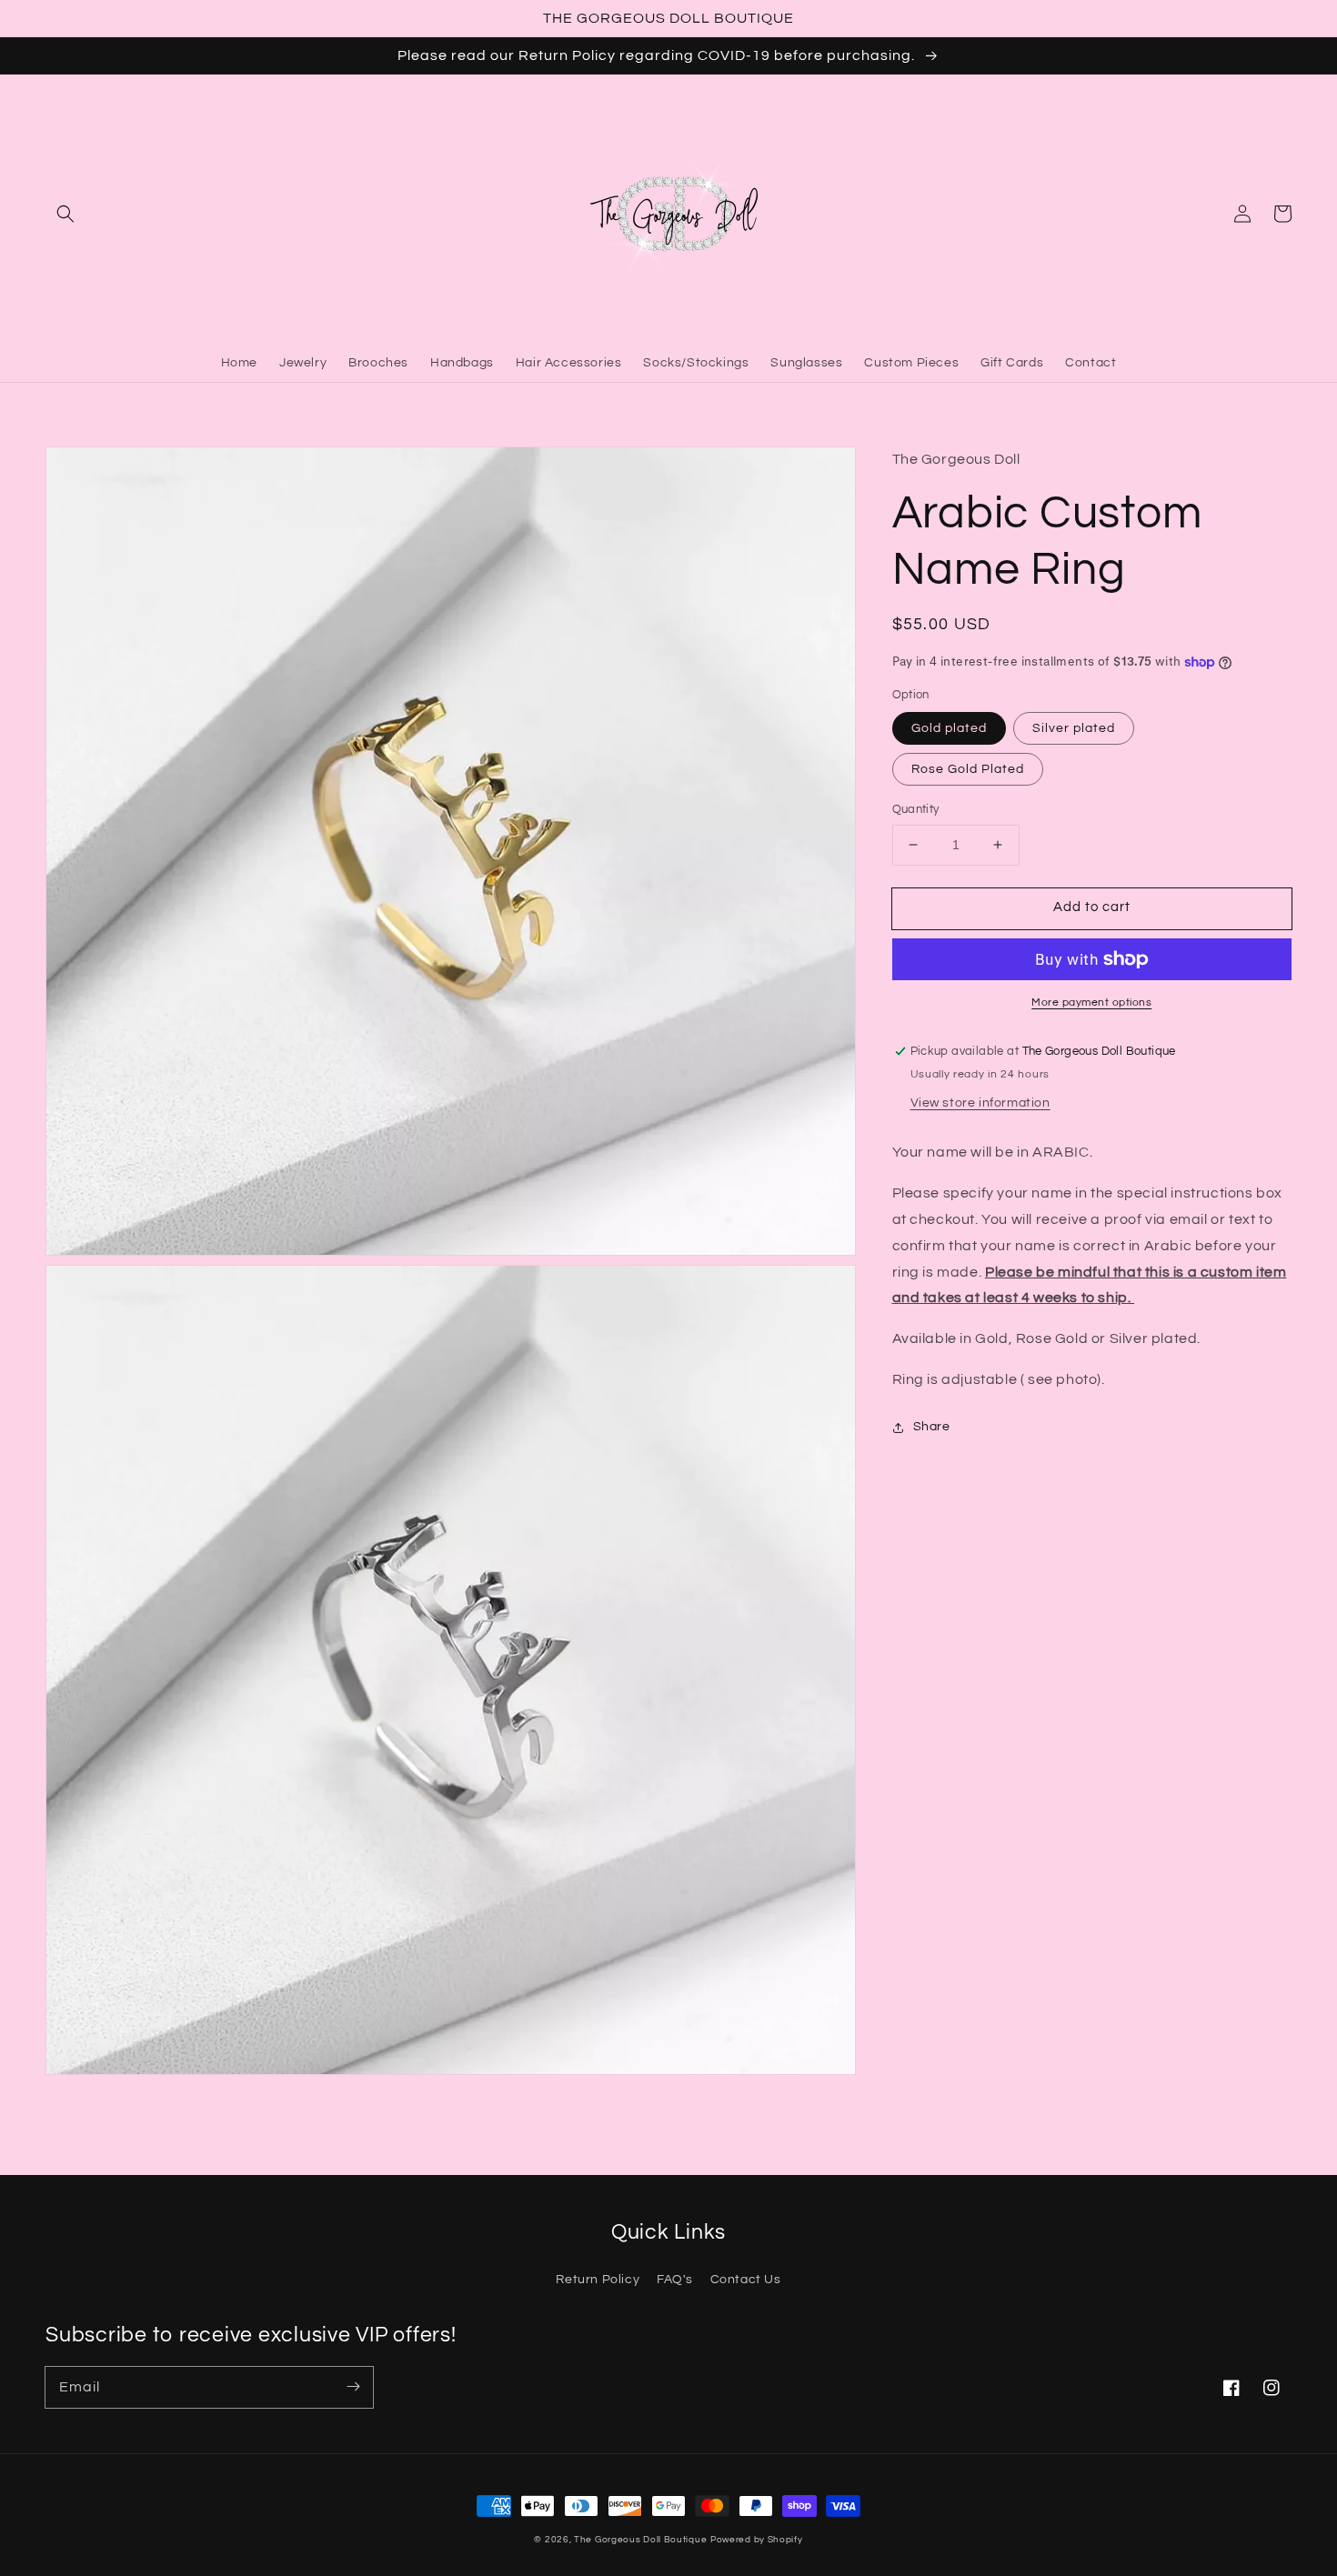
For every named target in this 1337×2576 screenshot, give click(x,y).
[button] (65, 214)
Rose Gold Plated (968, 769)
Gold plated (949, 728)
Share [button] (932, 1427)
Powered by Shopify (757, 2540)
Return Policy (598, 2280)
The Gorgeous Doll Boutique (640, 2540)
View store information (980, 1104)
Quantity (916, 809)
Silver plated (1074, 728)
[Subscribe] (353, 2387)
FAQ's (675, 2280)
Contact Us (746, 2280)
